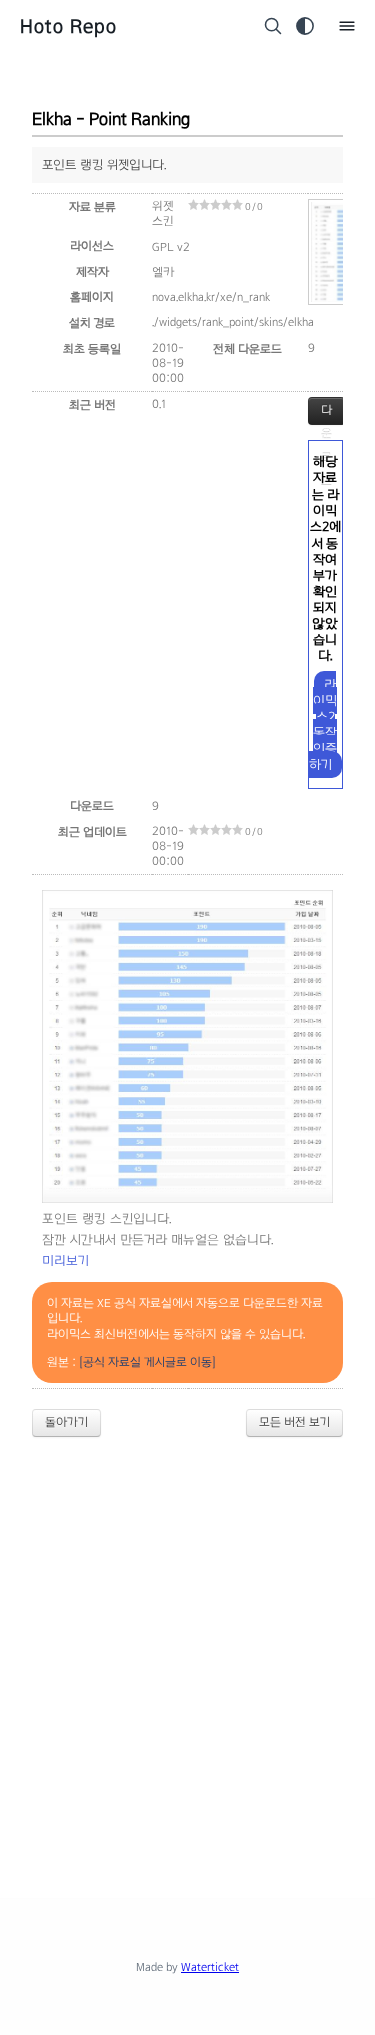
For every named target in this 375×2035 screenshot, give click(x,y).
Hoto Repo (68, 26)
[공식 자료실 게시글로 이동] (147, 1362)
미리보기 (65, 1261)
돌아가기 (66, 1422)
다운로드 (326, 414)
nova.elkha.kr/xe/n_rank (211, 297)
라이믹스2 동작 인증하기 (323, 724)
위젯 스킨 (163, 213)
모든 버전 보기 (294, 1422)
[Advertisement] (187, 1650)
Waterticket (210, 1967)
